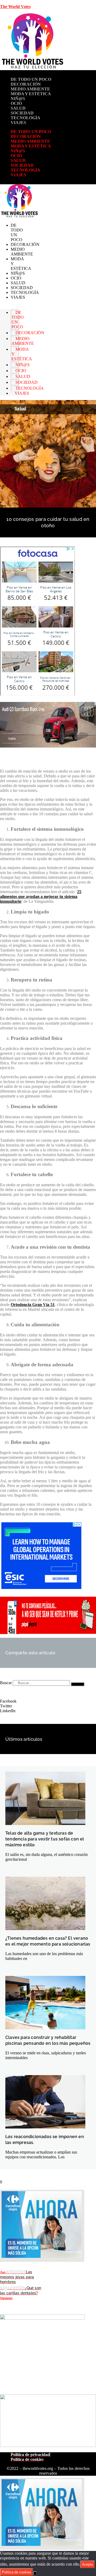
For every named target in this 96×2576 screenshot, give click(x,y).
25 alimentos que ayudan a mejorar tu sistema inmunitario (41, 896)
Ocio (16, 103)
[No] (35, 2573)
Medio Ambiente (30, 89)
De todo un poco (31, 79)
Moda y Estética (31, 94)
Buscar (6, 1683)
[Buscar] (78, 1684)
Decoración (26, 84)
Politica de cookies (17, 2572)
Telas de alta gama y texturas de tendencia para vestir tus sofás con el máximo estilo (45, 1839)
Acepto (88, 2564)
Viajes (18, 123)
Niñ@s (18, 99)
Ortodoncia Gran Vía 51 (33, 1305)
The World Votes (15, 7)
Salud (18, 108)
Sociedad (22, 113)
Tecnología (25, 118)
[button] (48, 1701)
